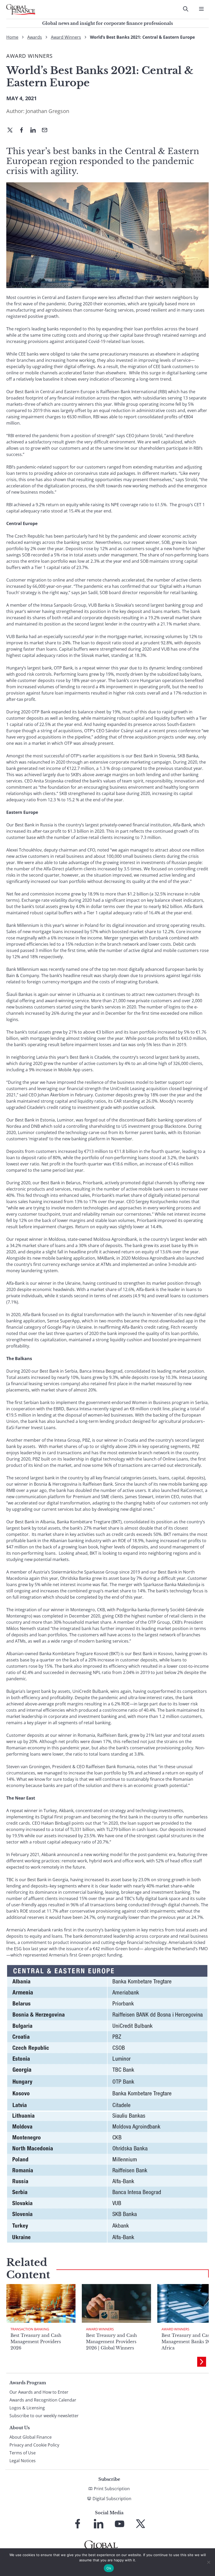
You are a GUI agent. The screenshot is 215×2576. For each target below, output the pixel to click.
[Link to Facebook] (78, 2524)
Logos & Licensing (27, 2408)
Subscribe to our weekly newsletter (44, 2416)
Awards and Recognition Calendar (43, 2400)
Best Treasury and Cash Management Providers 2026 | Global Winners (111, 2342)
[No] (208, 2562)
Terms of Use (23, 2453)
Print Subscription (112, 2489)
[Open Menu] (201, 9)
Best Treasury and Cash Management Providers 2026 (36, 2342)
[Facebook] (24, 131)
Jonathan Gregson (47, 111)
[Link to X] (141, 2524)
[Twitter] (12, 131)
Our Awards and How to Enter (39, 2392)
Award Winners (66, 37)
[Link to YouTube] (120, 2524)
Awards (35, 37)
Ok (109, 2568)
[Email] (47, 131)
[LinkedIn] (35, 131)
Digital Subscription (112, 2499)
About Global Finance (31, 2437)
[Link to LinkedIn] (99, 2524)
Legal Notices (23, 2461)
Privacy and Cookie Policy (34, 2445)
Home (12, 37)
